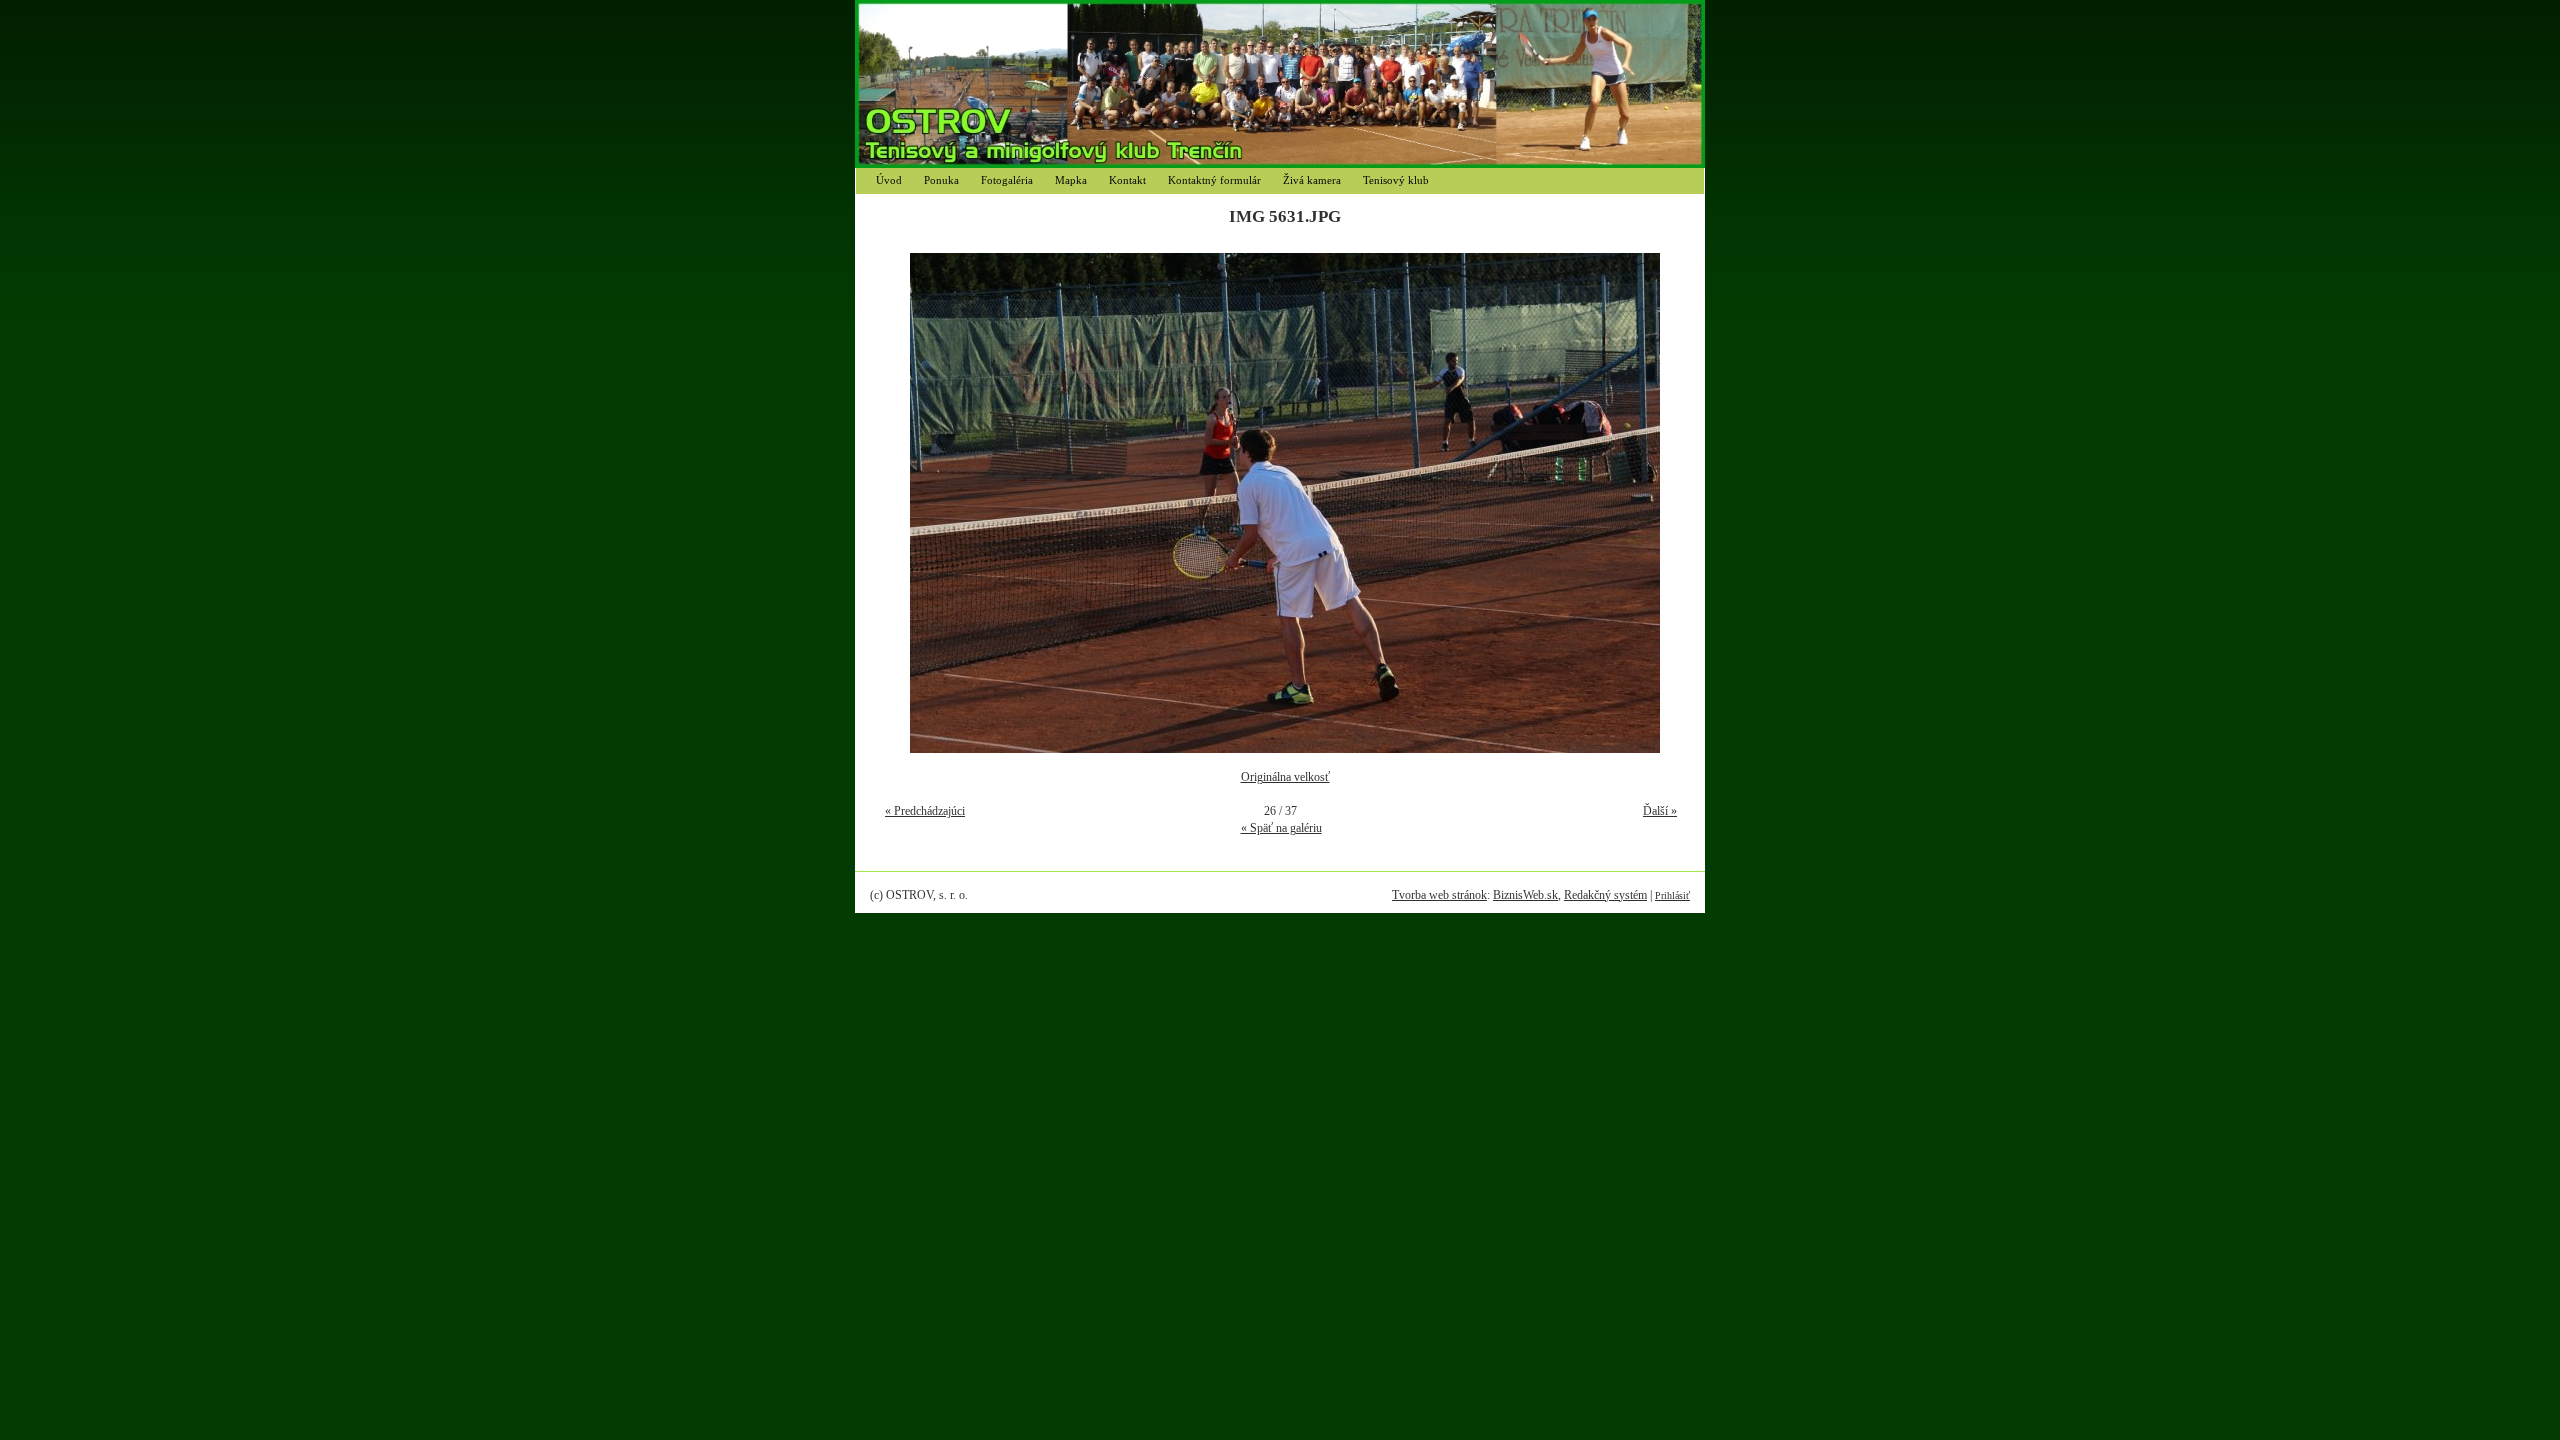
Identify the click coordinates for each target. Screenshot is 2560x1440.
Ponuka (941, 180)
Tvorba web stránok (1439, 895)
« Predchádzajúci (925, 811)
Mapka (1071, 180)
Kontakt (1127, 180)
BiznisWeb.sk (1525, 895)
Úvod (889, 180)
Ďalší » (1660, 811)
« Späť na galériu (1281, 828)
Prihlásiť (1672, 895)
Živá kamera (1312, 180)
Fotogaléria (1007, 180)
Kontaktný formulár (1214, 180)
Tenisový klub (1396, 180)
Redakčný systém (1605, 895)
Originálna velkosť (1285, 777)
